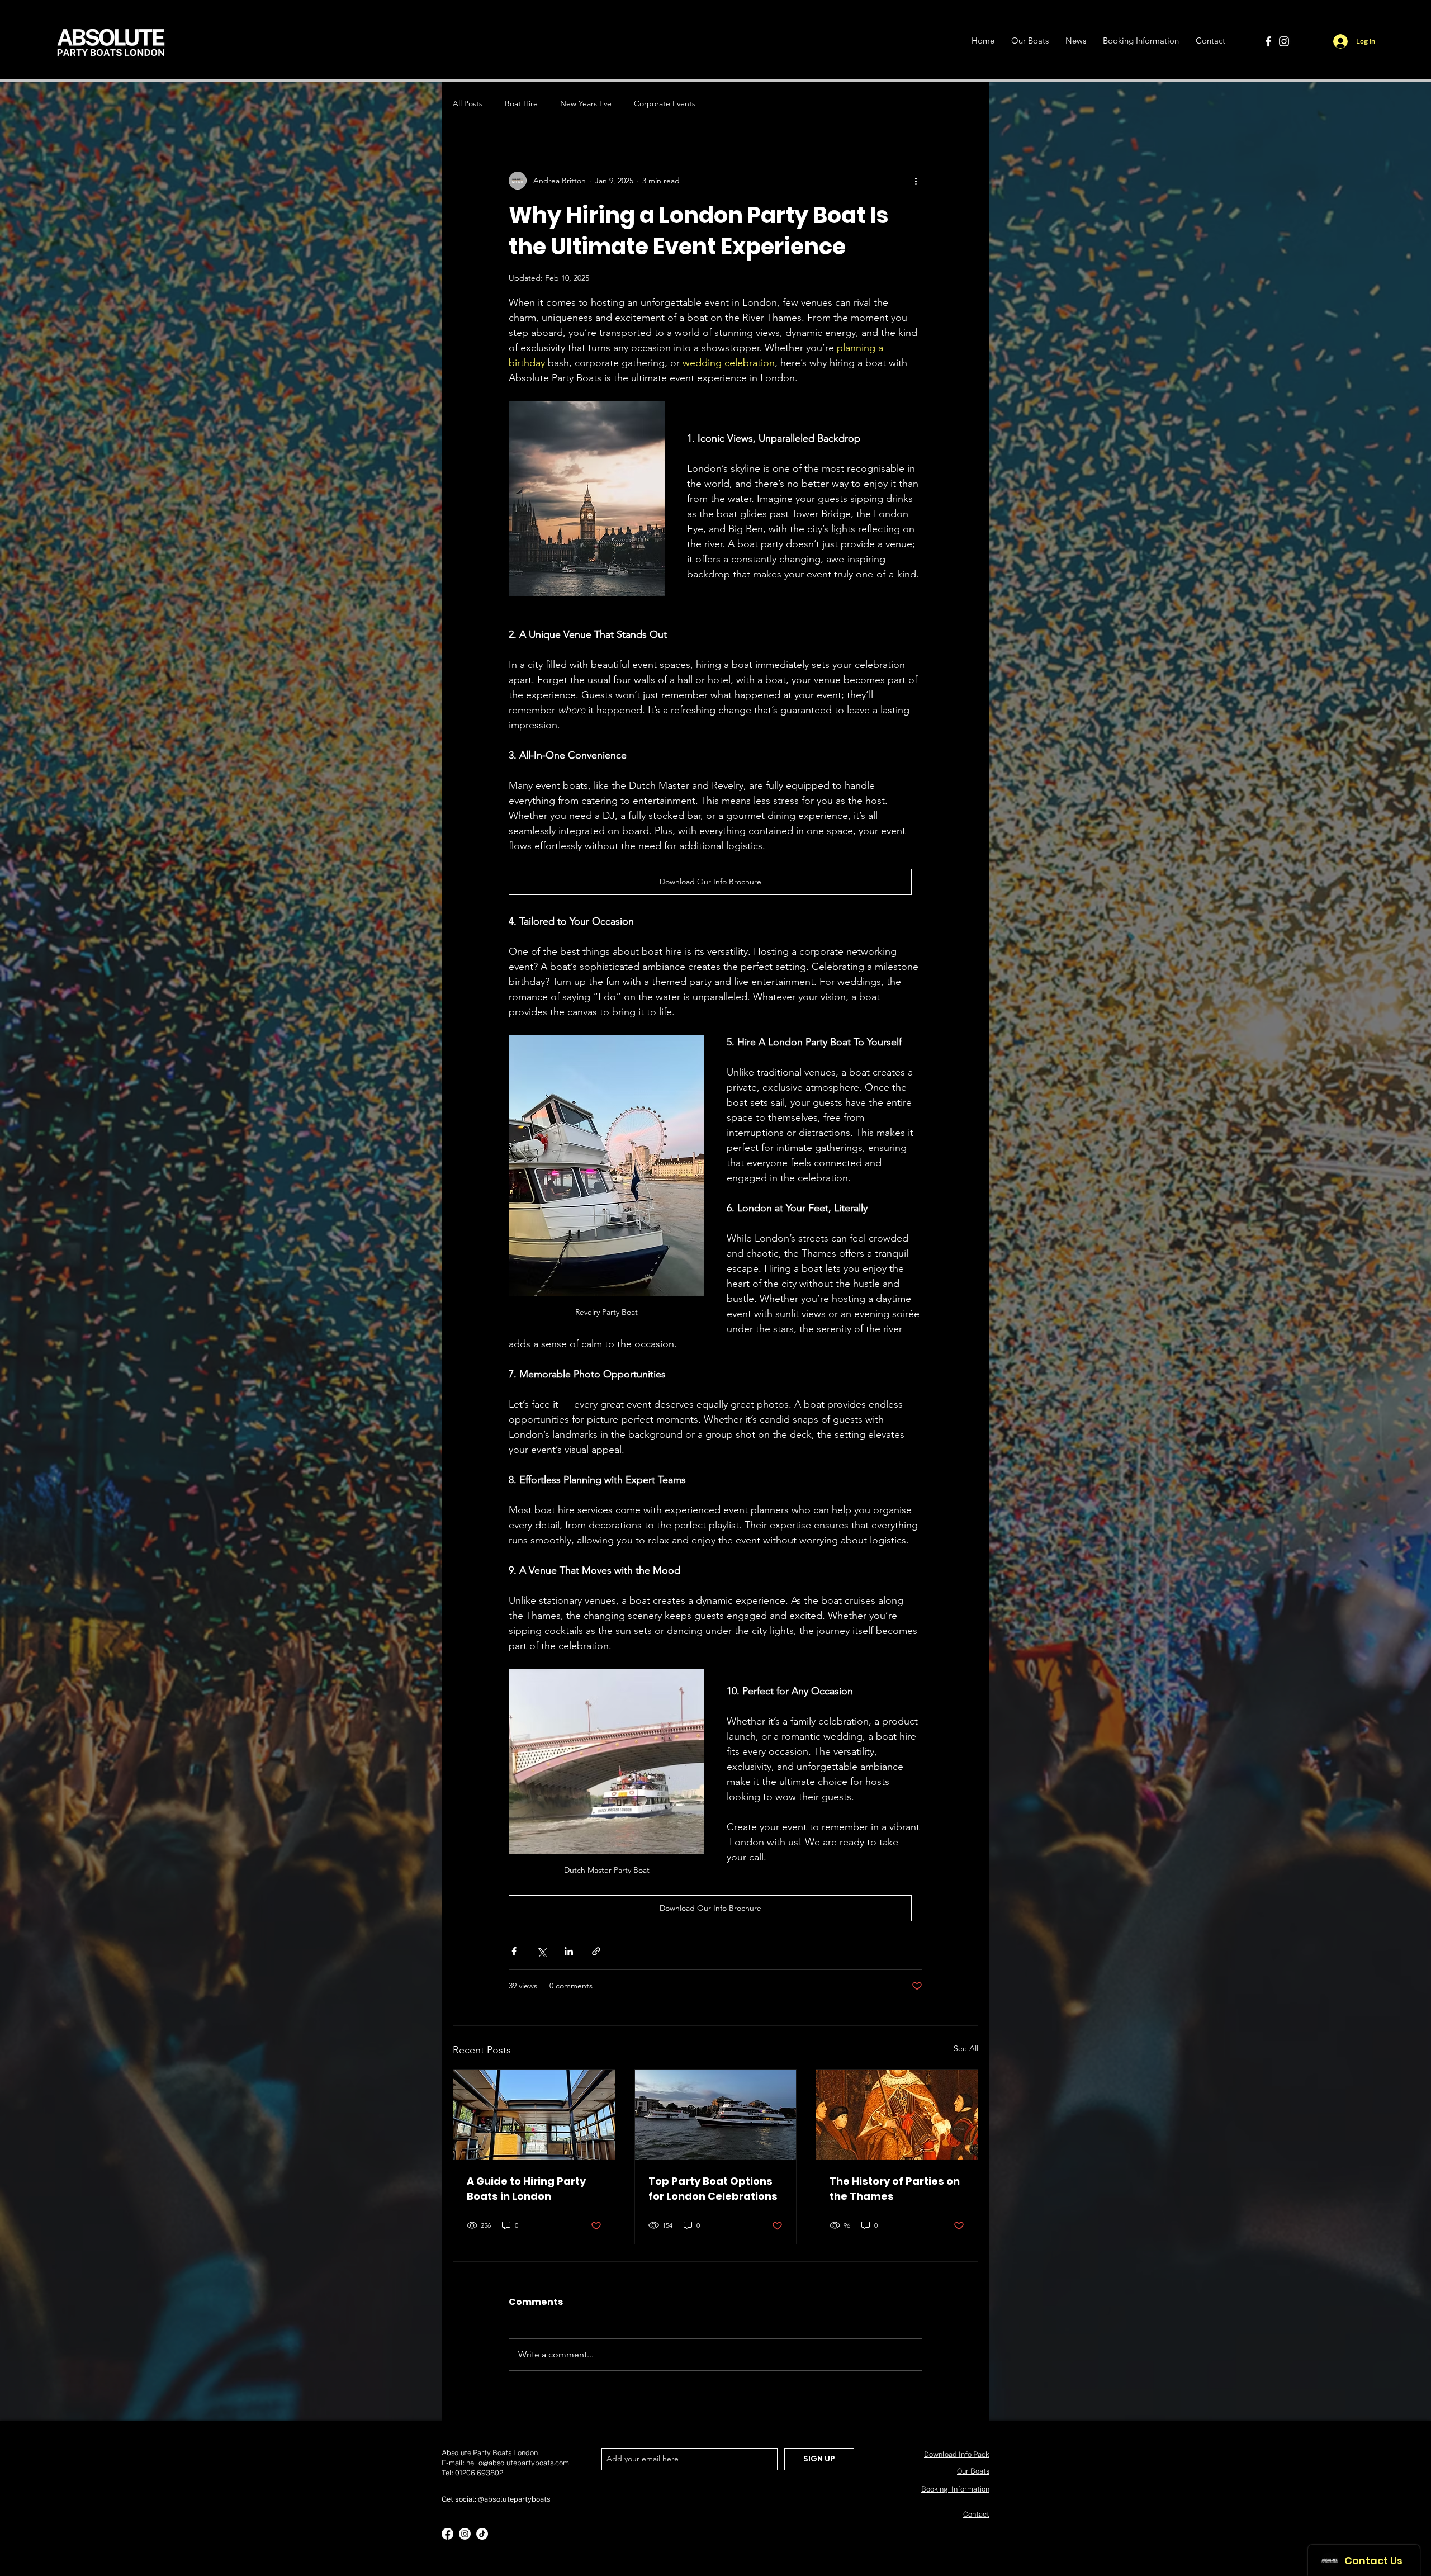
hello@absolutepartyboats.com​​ (518, 2463)
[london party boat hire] (534, 2115)
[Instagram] (1284, 41)
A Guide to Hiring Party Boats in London (526, 2189)
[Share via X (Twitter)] (541, 1951)
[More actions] (916, 181)
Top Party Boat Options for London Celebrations (713, 2189)
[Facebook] (1268, 41)
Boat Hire (521, 103)
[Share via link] (596, 1951)
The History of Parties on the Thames (895, 2189)
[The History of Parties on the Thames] (897, 2115)
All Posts (468, 103)
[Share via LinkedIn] (569, 1951)
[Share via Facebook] (514, 1951)
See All (966, 2048)
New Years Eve (586, 103)
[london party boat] (716, 2115)
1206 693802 (481, 2473)
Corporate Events (665, 103)
